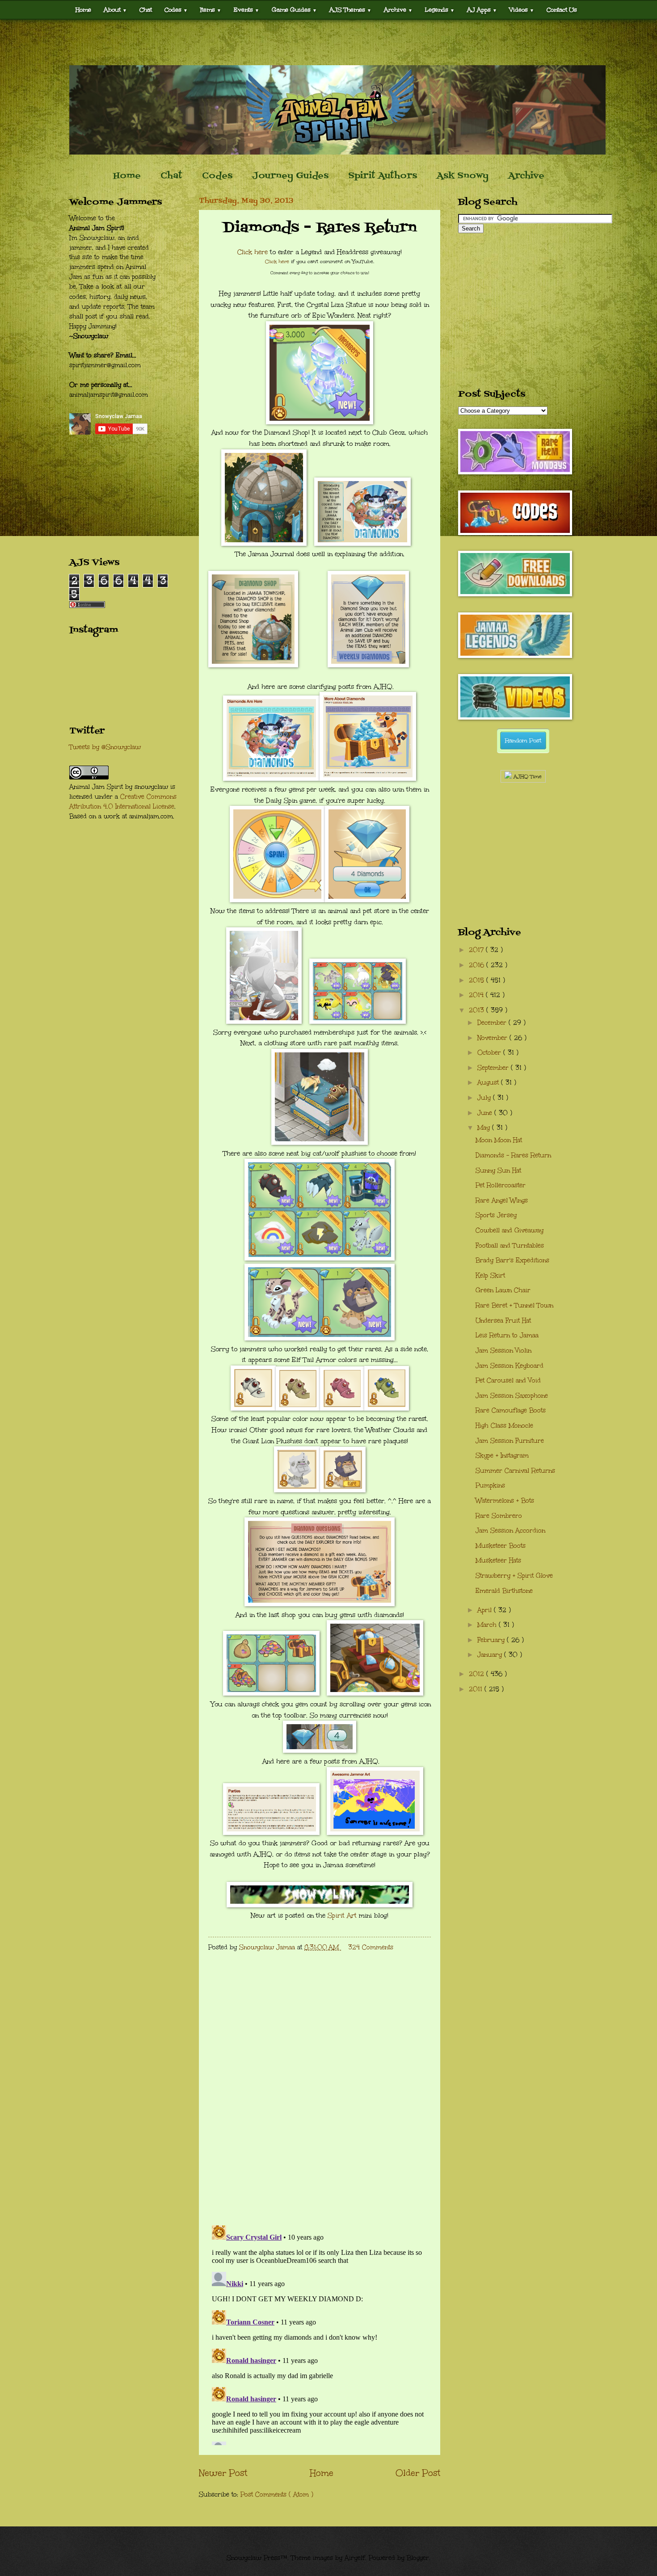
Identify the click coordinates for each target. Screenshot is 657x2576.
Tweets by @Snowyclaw (105, 747)
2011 (477, 1689)
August (489, 1083)
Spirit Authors (383, 176)
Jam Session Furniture (510, 1441)
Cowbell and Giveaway (510, 1230)
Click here (253, 252)
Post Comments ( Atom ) (277, 2494)
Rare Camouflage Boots (511, 1410)
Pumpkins (490, 1485)
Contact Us (562, 10)
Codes (176, 10)
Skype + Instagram (502, 1456)
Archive (526, 176)
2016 (478, 965)
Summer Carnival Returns (515, 1471)
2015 (478, 980)
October (490, 1053)
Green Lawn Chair (503, 1290)
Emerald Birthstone (504, 1591)
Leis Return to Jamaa (507, 1335)
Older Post (418, 2473)
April (486, 1610)
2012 (478, 1674)
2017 (477, 950)
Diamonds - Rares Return (513, 1155)
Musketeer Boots (501, 1546)
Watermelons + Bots (505, 1501)
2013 (478, 1010)
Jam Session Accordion (510, 1531)
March (488, 1625)
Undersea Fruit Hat (503, 1321)
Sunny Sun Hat (498, 1171)
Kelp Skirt (490, 1275)
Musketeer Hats (498, 1560)
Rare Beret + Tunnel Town (514, 1305)
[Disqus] (320, 2102)
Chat (146, 10)
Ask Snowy (463, 176)
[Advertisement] (328, 42)
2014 (477, 995)
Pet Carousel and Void (508, 1380)
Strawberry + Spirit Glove (514, 1576)
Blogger (418, 2558)
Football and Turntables (510, 1246)
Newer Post (223, 2473)
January (491, 1655)
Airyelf (355, 2558)
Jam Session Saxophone (512, 1396)
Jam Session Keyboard (510, 1366)
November (493, 1038)
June (486, 1113)
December (493, 1023)
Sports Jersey (496, 1215)
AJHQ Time (527, 777)
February (492, 1640)
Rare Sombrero (499, 1516)
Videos (522, 10)
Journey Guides (290, 176)
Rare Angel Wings (502, 1200)
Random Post (523, 741)
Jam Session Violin (503, 1351)
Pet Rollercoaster (501, 1185)
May (485, 1128)
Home (83, 10)
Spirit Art (342, 1915)
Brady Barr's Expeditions (512, 1260)
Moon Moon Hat (499, 1140)
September (494, 1068)
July (485, 1098)
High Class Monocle (504, 1426)
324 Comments (371, 1947)
